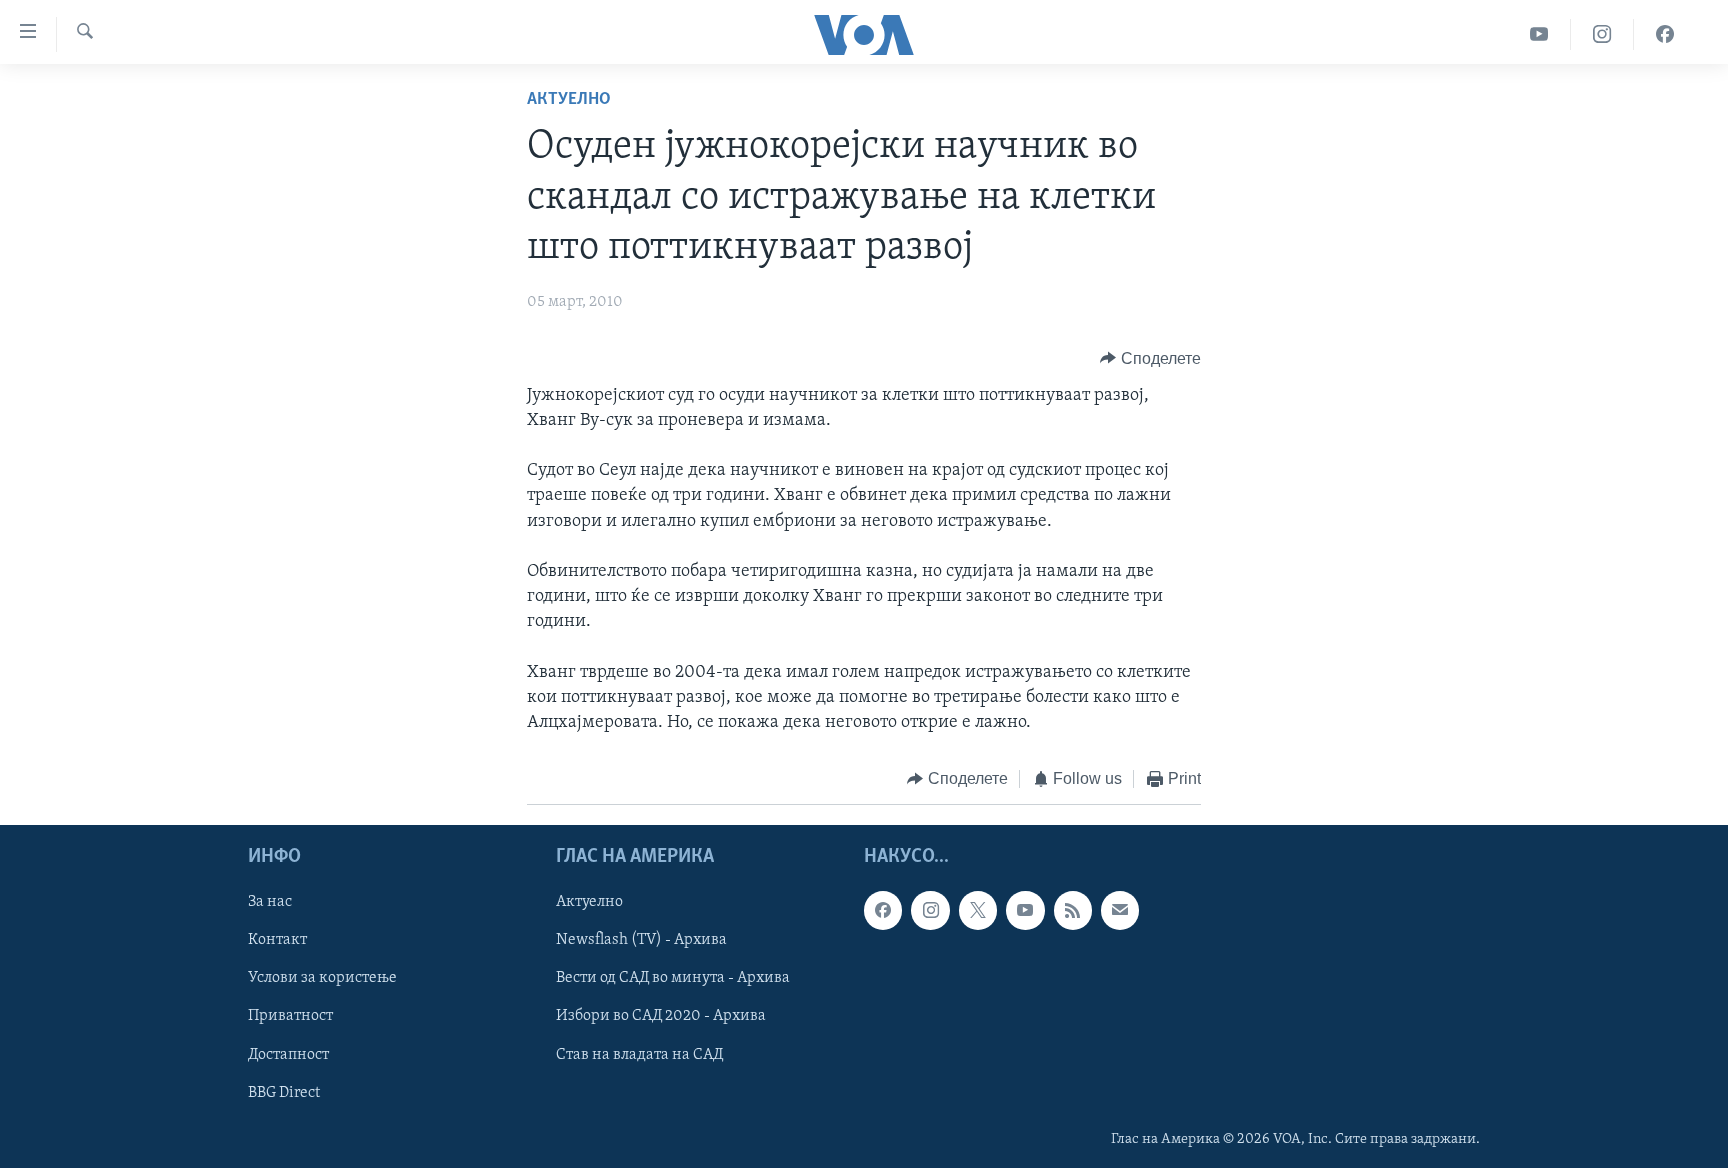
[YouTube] (1539, 34)
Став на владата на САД (639, 1054)
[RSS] (1073, 910)
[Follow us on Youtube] (1025, 910)
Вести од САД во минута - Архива (673, 978)
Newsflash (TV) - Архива (641, 940)
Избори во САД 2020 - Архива (661, 1016)
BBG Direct (284, 1092)
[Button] (1150, 359)
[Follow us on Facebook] (883, 910)
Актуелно (569, 100)
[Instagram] (1602, 34)
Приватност (290, 1016)
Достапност (288, 1054)
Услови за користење (322, 978)
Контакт (277, 940)
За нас (270, 902)
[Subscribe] (1120, 910)
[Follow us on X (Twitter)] (978, 910)
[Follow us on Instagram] (930, 910)
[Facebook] (1665, 34)
